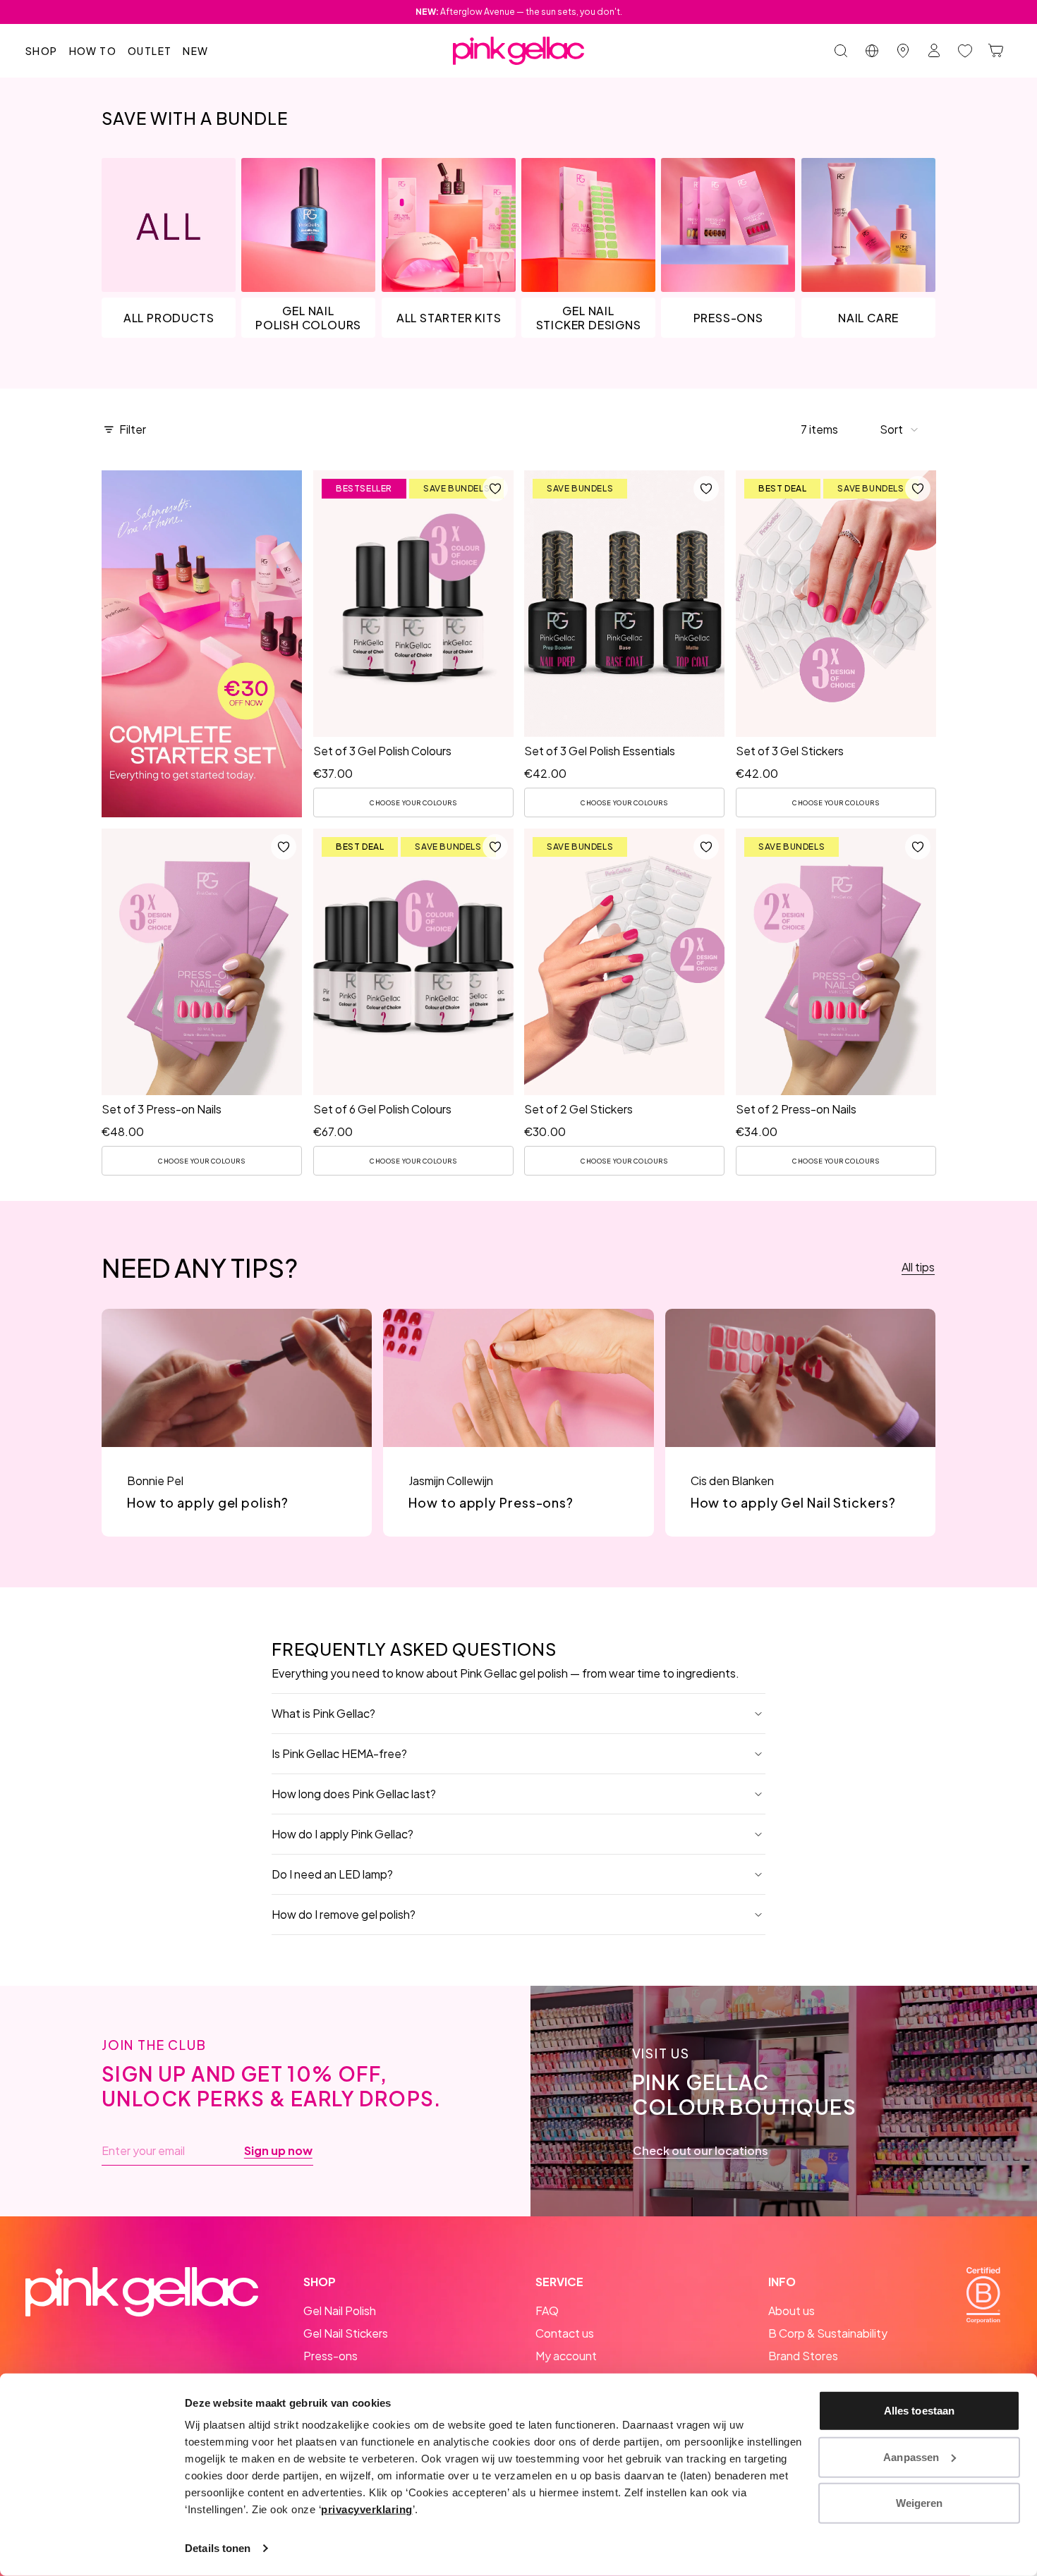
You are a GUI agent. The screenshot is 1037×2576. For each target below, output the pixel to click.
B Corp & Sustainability (828, 2333)
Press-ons (330, 2356)
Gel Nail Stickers (346, 2333)
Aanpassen (911, 2456)
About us (792, 2311)
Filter (133, 429)
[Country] (872, 51)
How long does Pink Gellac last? (354, 1794)
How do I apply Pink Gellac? (342, 1834)
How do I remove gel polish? (344, 1914)
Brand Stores (803, 2356)
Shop (42, 51)
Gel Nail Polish (340, 2311)
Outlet (150, 51)
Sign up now (278, 2151)
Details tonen (218, 2548)
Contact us (565, 2333)
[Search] (841, 51)
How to (93, 51)
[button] (899, 429)
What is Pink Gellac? (323, 1713)
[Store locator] (903, 51)
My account (566, 2356)
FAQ (547, 2311)
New (195, 51)
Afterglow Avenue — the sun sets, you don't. (519, 12)
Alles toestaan (919, 2411)
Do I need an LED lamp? (332, 1874)
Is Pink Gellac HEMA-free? (339, 1753)
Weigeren (920, 2503)
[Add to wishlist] (495, 489)
